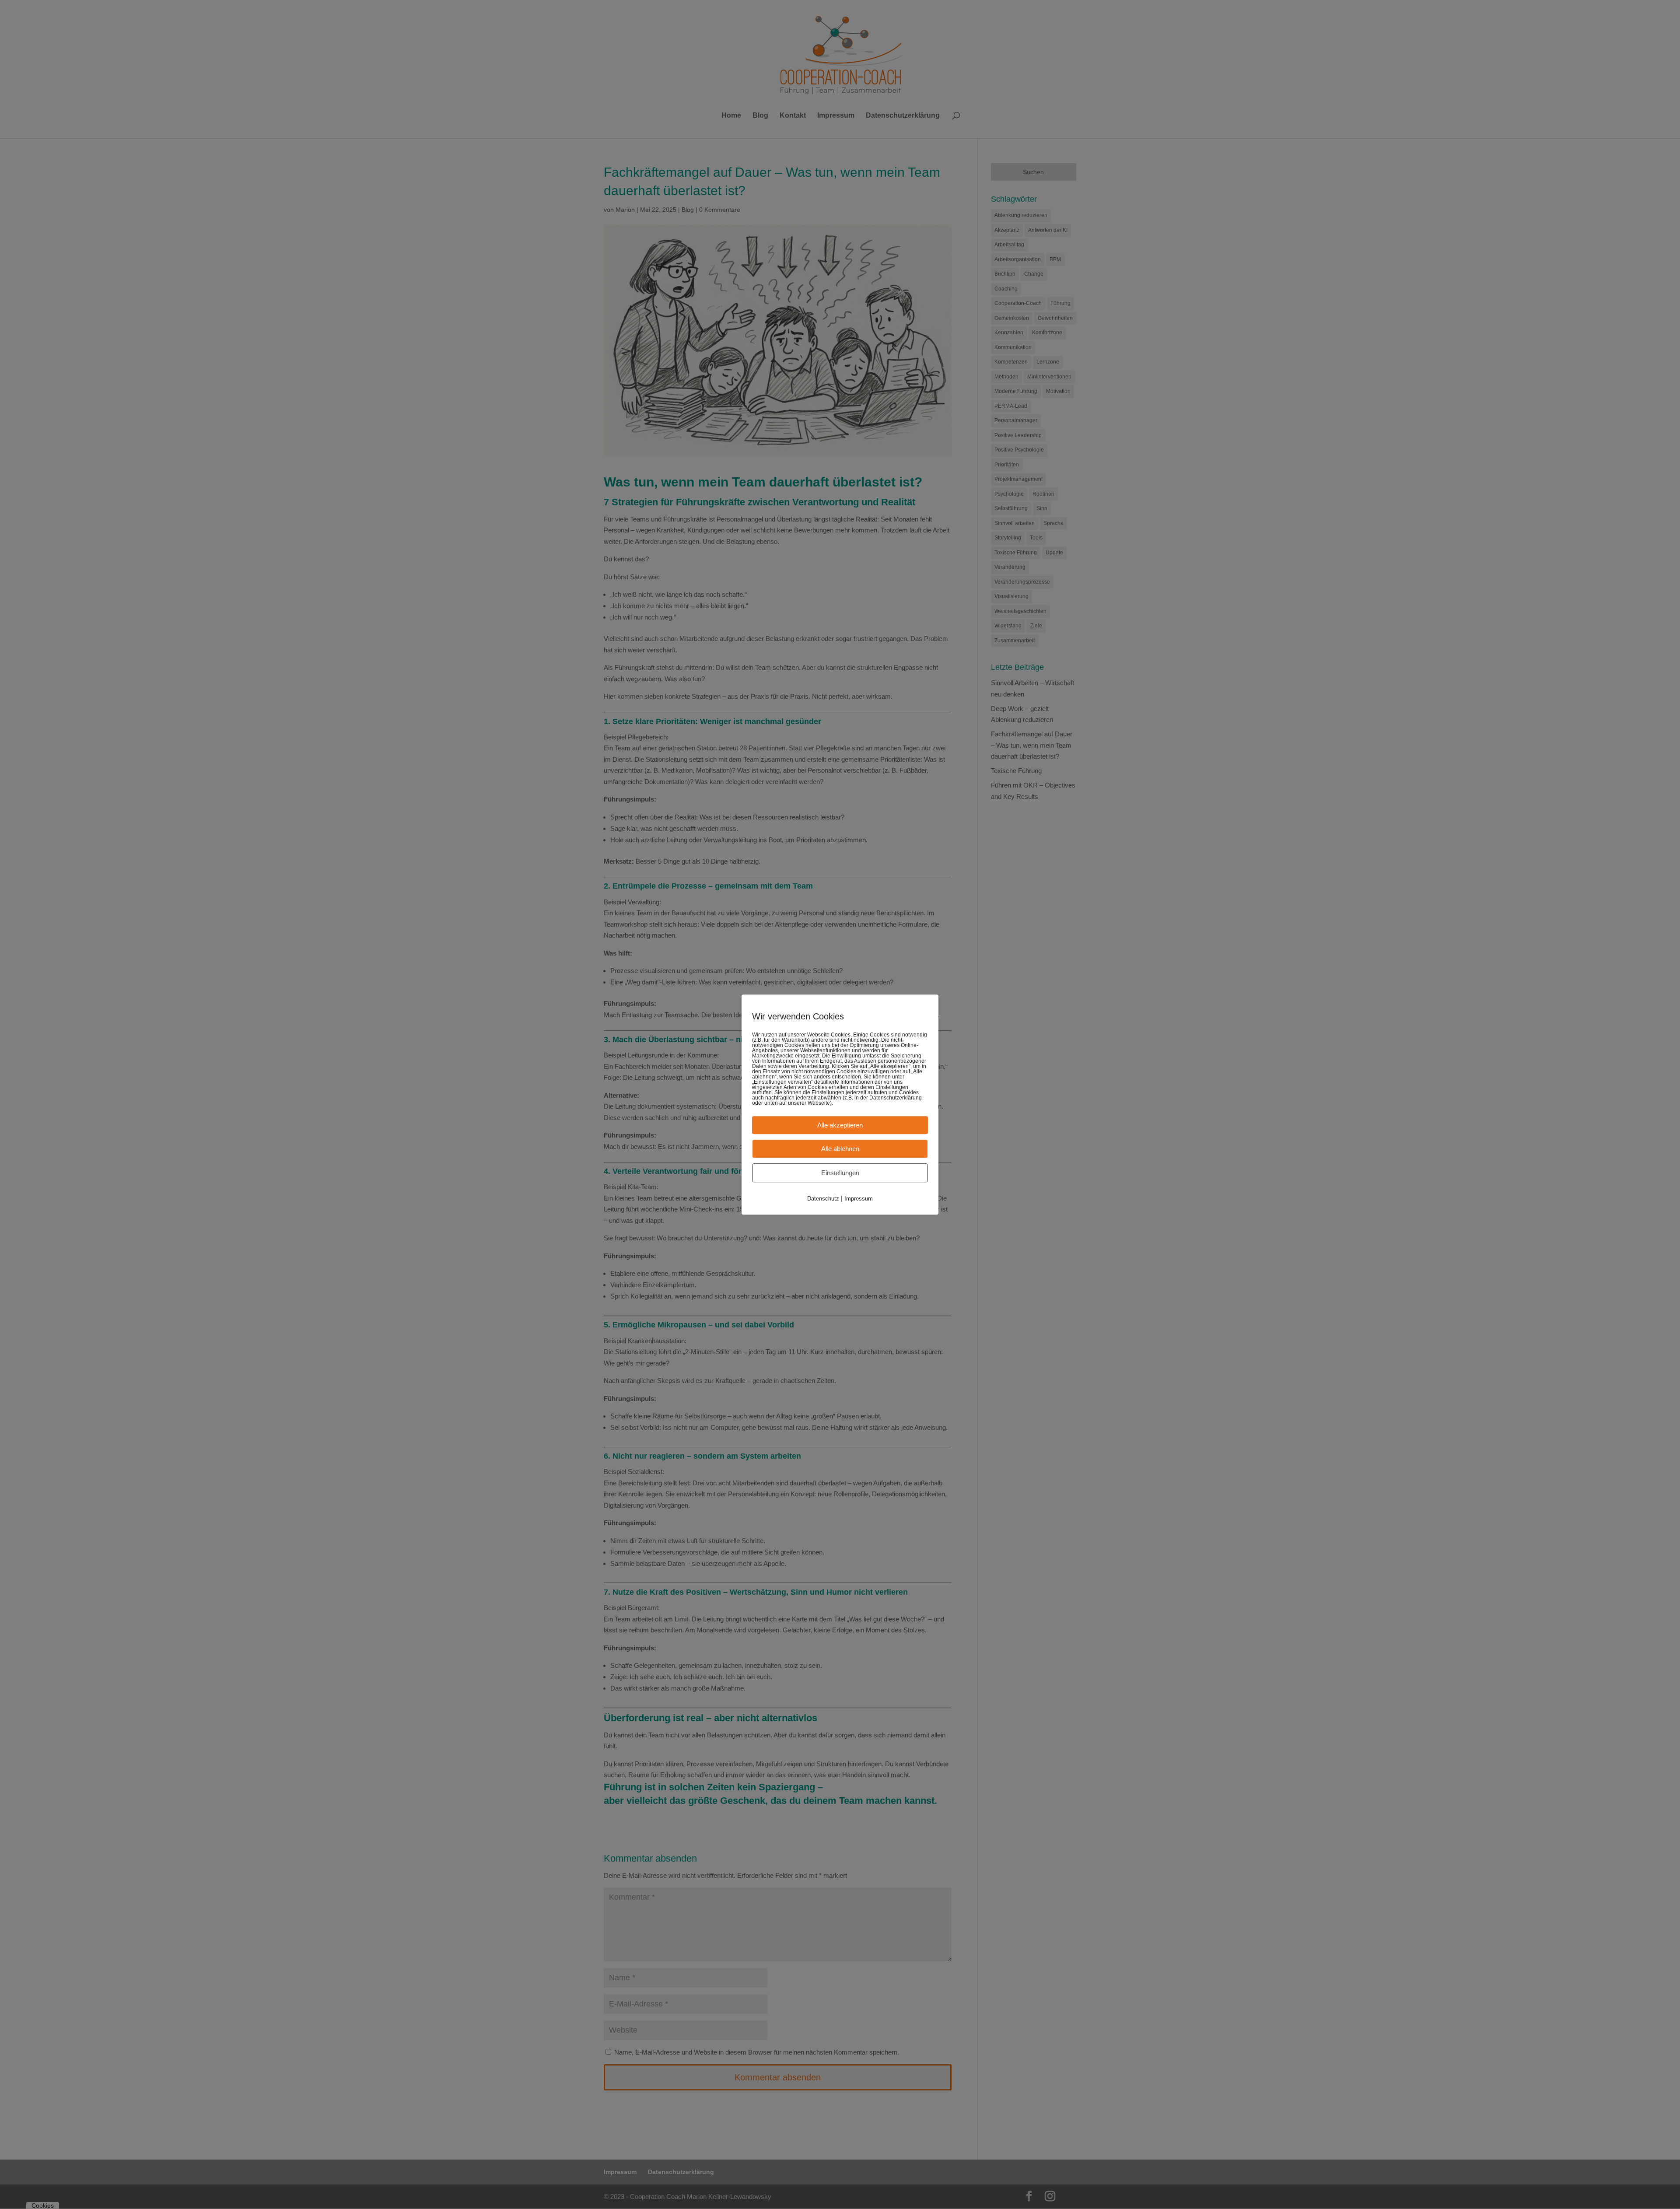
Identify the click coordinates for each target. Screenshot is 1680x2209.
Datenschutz (823, 1199)
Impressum (859, 1199)
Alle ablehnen (840, 1149)
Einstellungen (840, 1173)
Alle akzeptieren (840, 1125)
